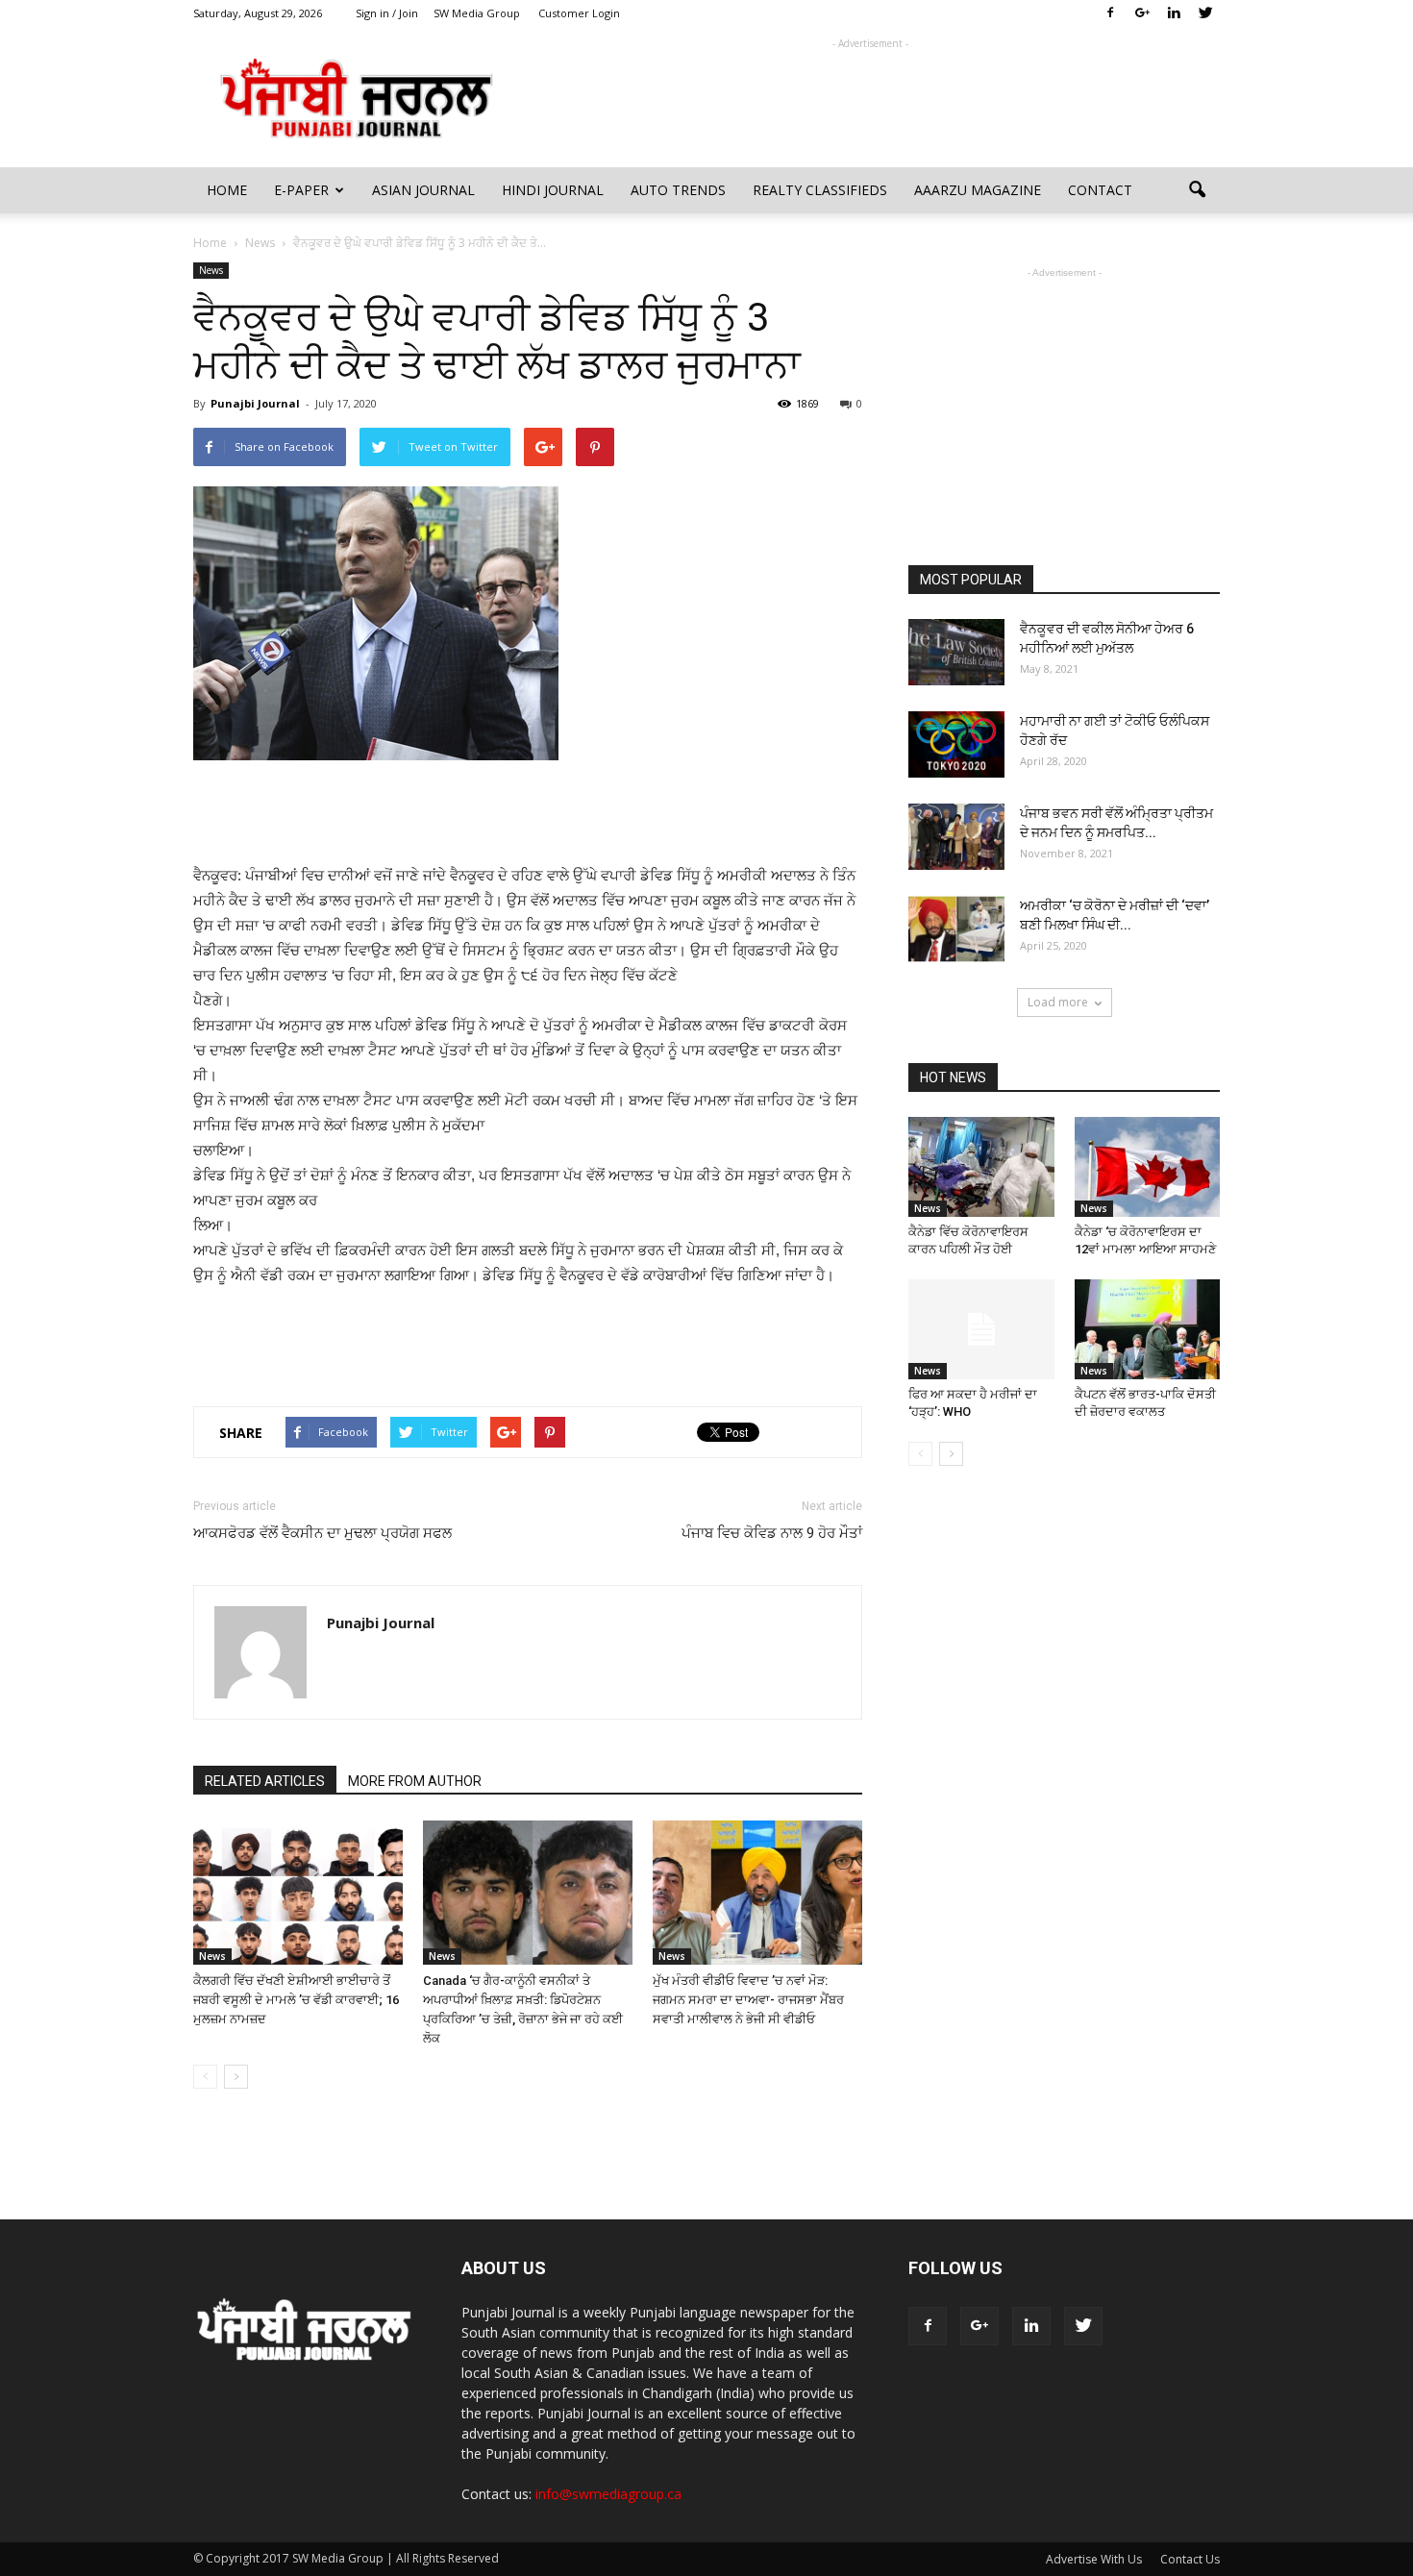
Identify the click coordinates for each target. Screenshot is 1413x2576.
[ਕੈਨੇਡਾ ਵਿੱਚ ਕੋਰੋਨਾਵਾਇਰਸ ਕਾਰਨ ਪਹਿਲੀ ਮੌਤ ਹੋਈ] (981, 1167)
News (211, 270)
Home (227, 190)
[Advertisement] (870, 97)
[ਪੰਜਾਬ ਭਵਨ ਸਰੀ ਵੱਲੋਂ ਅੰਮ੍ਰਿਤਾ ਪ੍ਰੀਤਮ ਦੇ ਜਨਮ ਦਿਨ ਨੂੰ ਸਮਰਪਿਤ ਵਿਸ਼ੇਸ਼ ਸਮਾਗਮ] (956, 837)
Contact (1100, 190)
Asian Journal (423, 190)
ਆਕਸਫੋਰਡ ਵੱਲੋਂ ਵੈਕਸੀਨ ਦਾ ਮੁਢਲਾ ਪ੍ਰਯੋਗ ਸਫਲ (322, 1533)
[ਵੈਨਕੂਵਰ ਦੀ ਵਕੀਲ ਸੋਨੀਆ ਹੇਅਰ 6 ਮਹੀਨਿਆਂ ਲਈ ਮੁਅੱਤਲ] (956, 652)
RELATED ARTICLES (265, 1781)
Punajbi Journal (255, 403)
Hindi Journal (553, 190)
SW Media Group (477, 13)
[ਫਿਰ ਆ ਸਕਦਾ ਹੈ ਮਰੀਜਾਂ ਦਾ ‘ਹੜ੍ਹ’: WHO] (981, 1329)
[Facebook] (1110, 13)
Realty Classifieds (820, 190)
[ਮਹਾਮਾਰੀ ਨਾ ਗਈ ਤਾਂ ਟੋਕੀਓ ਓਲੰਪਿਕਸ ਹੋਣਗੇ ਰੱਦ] (956, 744)
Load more (1058, 1002)
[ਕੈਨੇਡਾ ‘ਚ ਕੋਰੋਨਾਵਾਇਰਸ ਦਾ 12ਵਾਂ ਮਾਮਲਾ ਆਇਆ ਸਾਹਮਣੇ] (1148, 1167)
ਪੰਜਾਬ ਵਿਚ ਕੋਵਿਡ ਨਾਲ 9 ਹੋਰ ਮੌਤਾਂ (772, 1533)
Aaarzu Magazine (978, 190)
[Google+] (1142, 13)
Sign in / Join (387, 13)
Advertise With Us (1094, 2559)
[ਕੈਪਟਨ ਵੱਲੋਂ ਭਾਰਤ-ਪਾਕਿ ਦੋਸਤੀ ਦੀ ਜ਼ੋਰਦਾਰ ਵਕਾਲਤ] (1148, 1329)
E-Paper (301, 190)
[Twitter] (1205, 13)
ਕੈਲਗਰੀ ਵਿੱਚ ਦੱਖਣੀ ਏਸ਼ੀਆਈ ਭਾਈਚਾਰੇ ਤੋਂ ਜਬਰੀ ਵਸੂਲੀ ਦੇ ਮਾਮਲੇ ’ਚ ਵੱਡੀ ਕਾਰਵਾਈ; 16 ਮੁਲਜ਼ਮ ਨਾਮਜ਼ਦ (296, 2000)
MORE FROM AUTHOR (415, 1781)
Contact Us (1190, 2559)
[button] (1197, 190)
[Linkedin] (1174, 13)
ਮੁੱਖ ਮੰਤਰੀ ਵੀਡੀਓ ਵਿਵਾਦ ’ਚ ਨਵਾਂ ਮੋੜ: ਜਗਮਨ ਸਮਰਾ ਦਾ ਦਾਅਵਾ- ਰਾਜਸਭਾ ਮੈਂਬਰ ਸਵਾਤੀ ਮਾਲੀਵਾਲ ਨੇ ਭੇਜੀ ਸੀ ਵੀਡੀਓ (748, 2000)
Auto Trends (678, 190)
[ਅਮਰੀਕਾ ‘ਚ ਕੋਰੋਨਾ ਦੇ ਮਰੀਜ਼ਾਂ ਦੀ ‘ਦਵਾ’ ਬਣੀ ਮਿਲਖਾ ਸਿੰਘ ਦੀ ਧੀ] (956, 929)
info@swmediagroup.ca (608, 2494)
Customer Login (579, 13)
